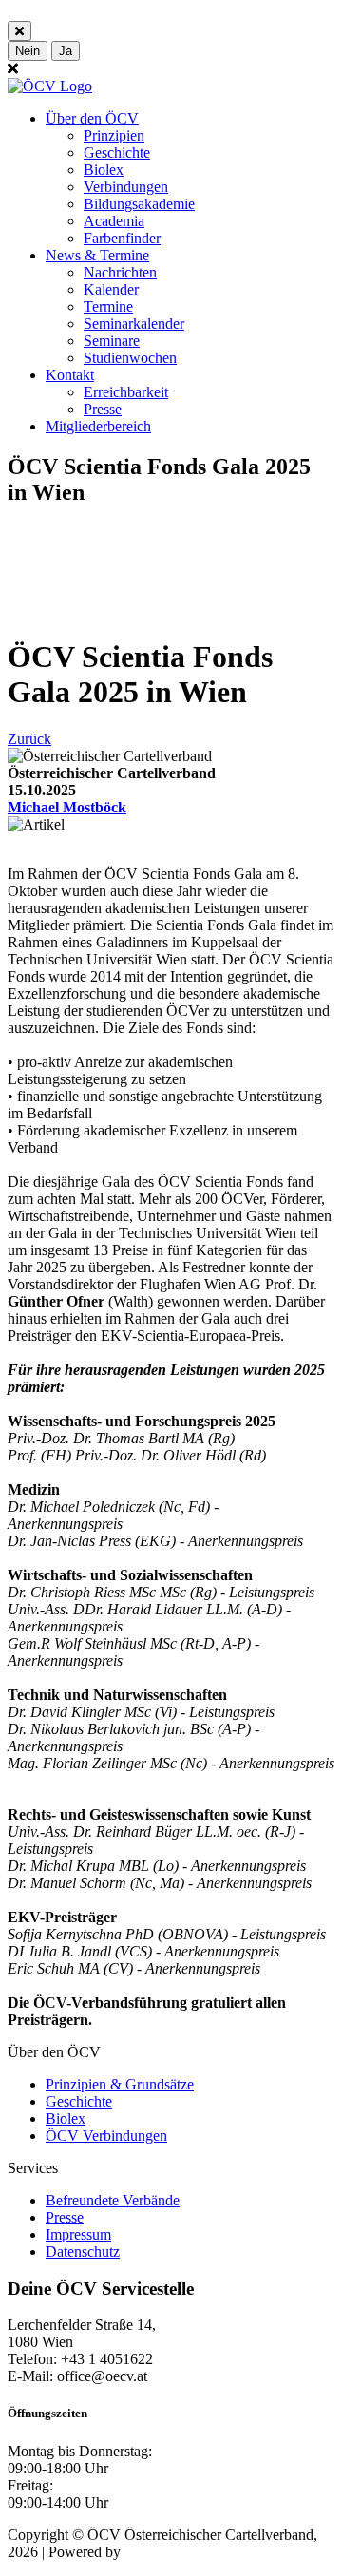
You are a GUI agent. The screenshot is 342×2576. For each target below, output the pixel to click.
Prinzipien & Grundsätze (120, 2084)
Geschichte (117, 153)
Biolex (104, 170)
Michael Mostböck (67, 807)
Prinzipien (114, 135)
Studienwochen (130, 358)
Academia (114, 221)
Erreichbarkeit (126, 392)
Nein (28, 51)
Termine (108, 306)
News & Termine (97, 255)
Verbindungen (126, 187)
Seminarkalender (134, 324)
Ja (66, 51)
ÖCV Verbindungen (106, 2136)
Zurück (29, 739)
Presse (103, 409)
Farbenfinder (122, 238)
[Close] (19, 31)
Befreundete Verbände (113, 2200)
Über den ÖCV (92, 118)
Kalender (111, 289)
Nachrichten (120, 272)
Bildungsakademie (139, 204)
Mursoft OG (161, 2552)
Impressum (78, 2234)
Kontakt (70, 375)
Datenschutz (83, 2252)
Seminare (112, 341)
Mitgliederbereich (98, 426)
